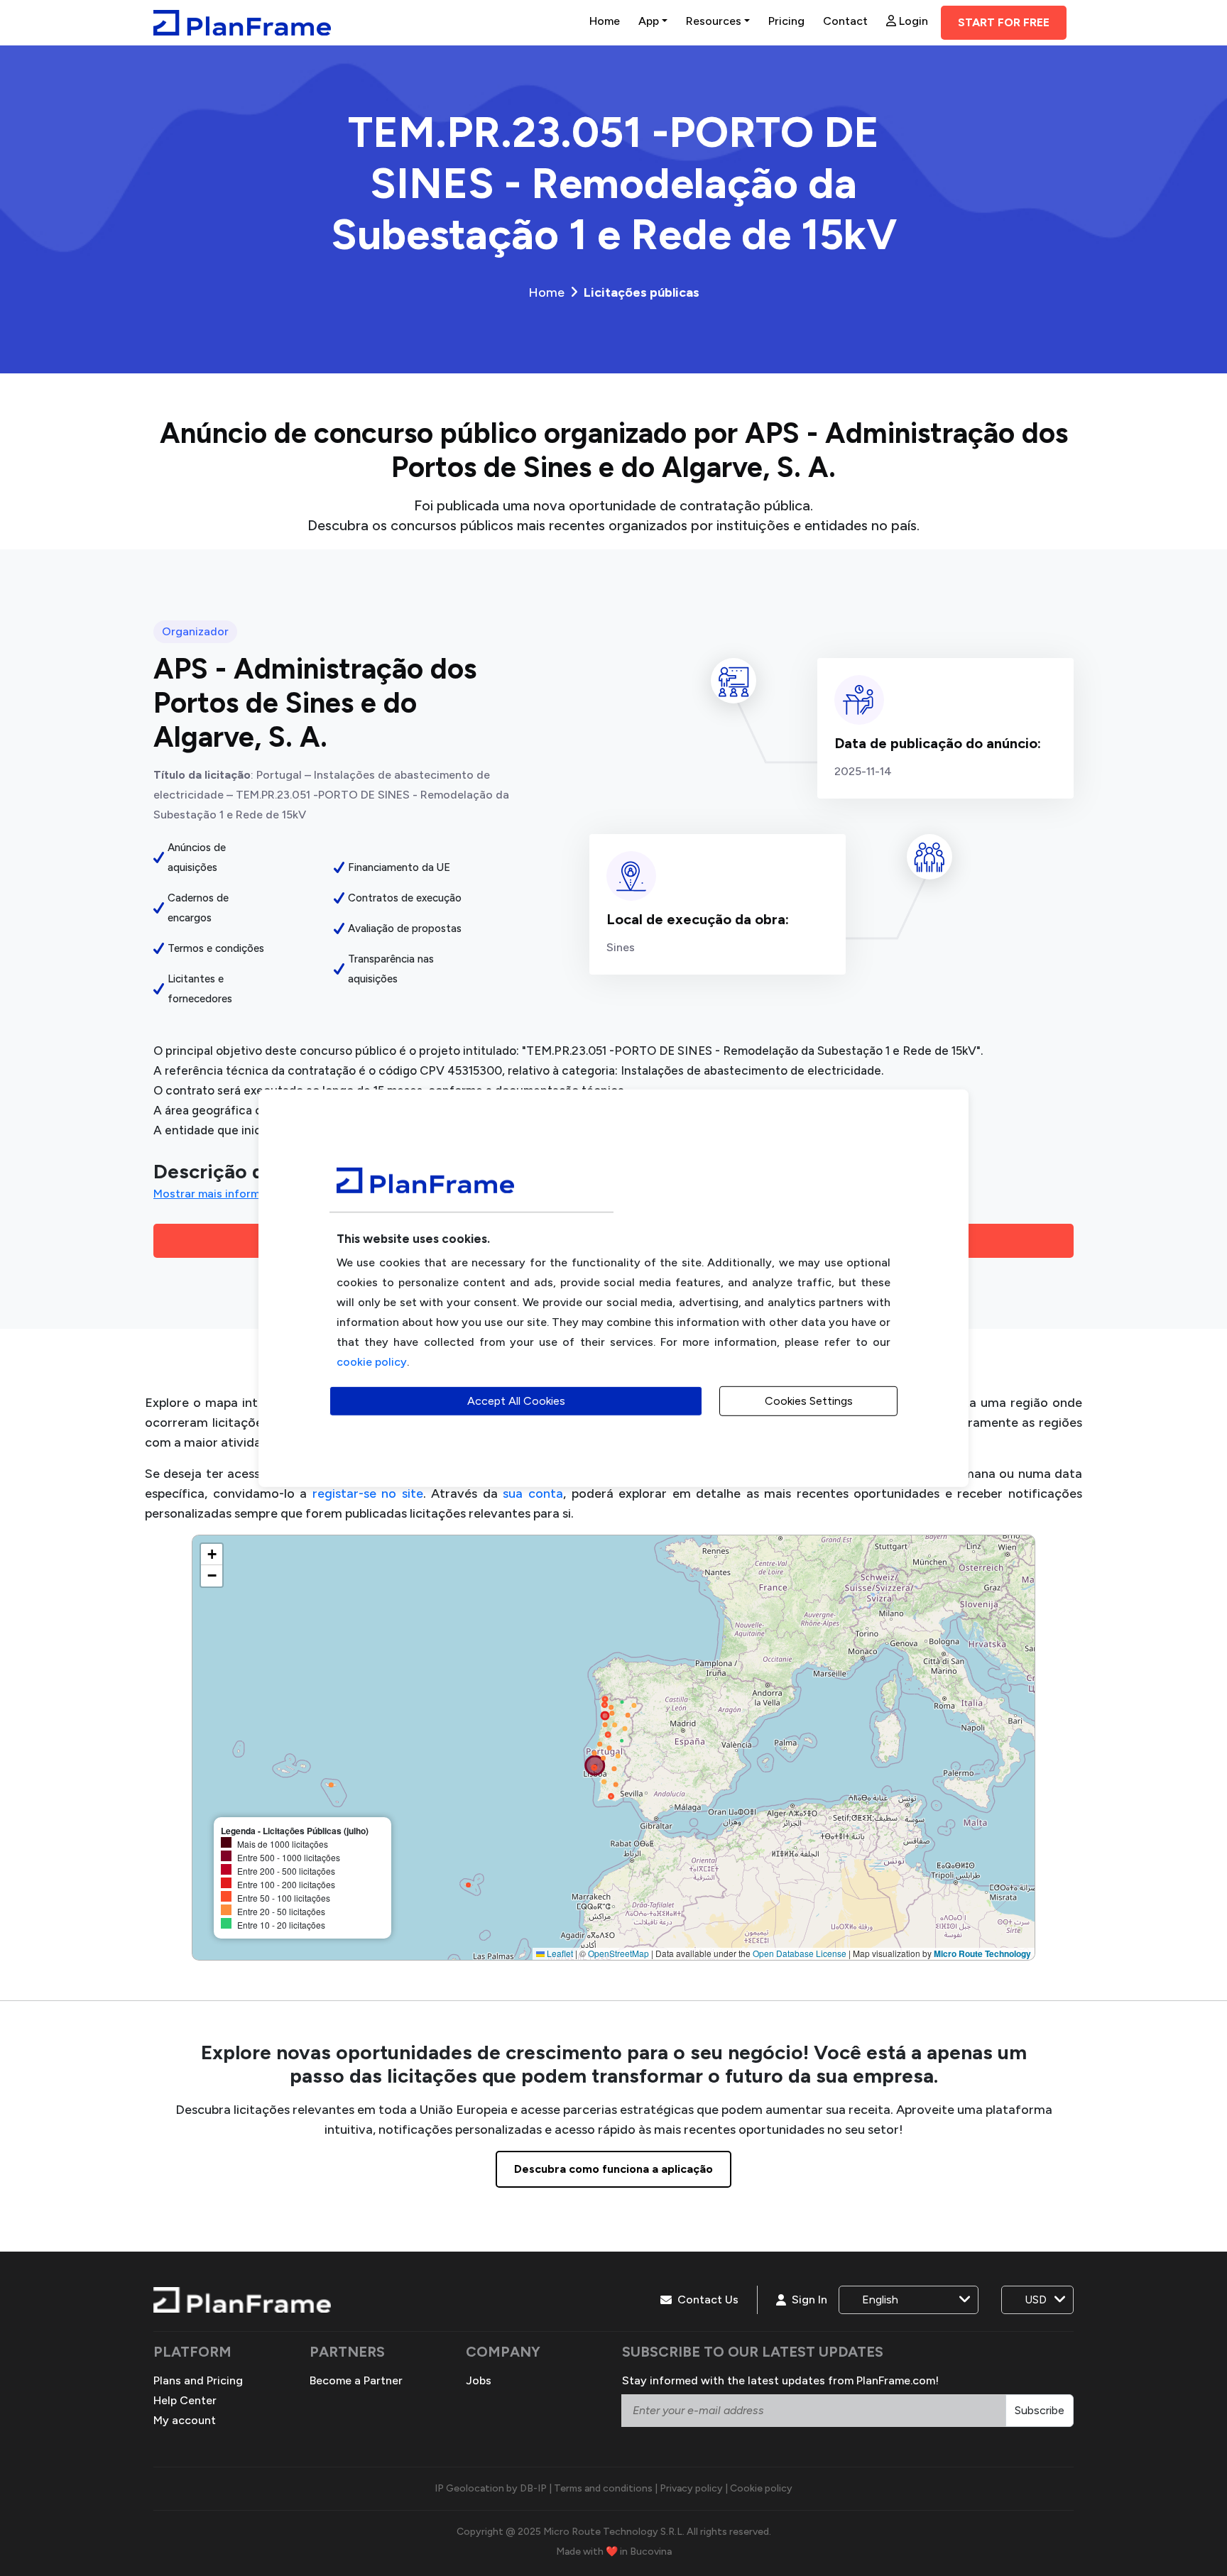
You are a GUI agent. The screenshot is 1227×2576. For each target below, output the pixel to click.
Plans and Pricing (198, 2380)
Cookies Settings (809, 1401)
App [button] (649, 21)
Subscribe (1040, 2410)
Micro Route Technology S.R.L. (614, 2532)
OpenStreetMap (618, 1953)
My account (185, 2420)
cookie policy (372, 1362)
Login (912, 21)
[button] (212, 1555)
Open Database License (800, 1953)
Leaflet (559, 1953)
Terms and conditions (603, 2488)
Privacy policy (691, 2488)
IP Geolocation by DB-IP (491, 2488)
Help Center (185, 2400)
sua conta (533, 1493)
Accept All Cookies (516, 1401)
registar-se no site (368, 1493)
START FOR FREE (1004, 22)
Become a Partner (356, 2380)
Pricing (786, 21)
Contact (845, 21)
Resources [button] (714, 21)
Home (605, 21)
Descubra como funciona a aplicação (613, 2169)
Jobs (479, 2380)
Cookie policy (761, 2488)
